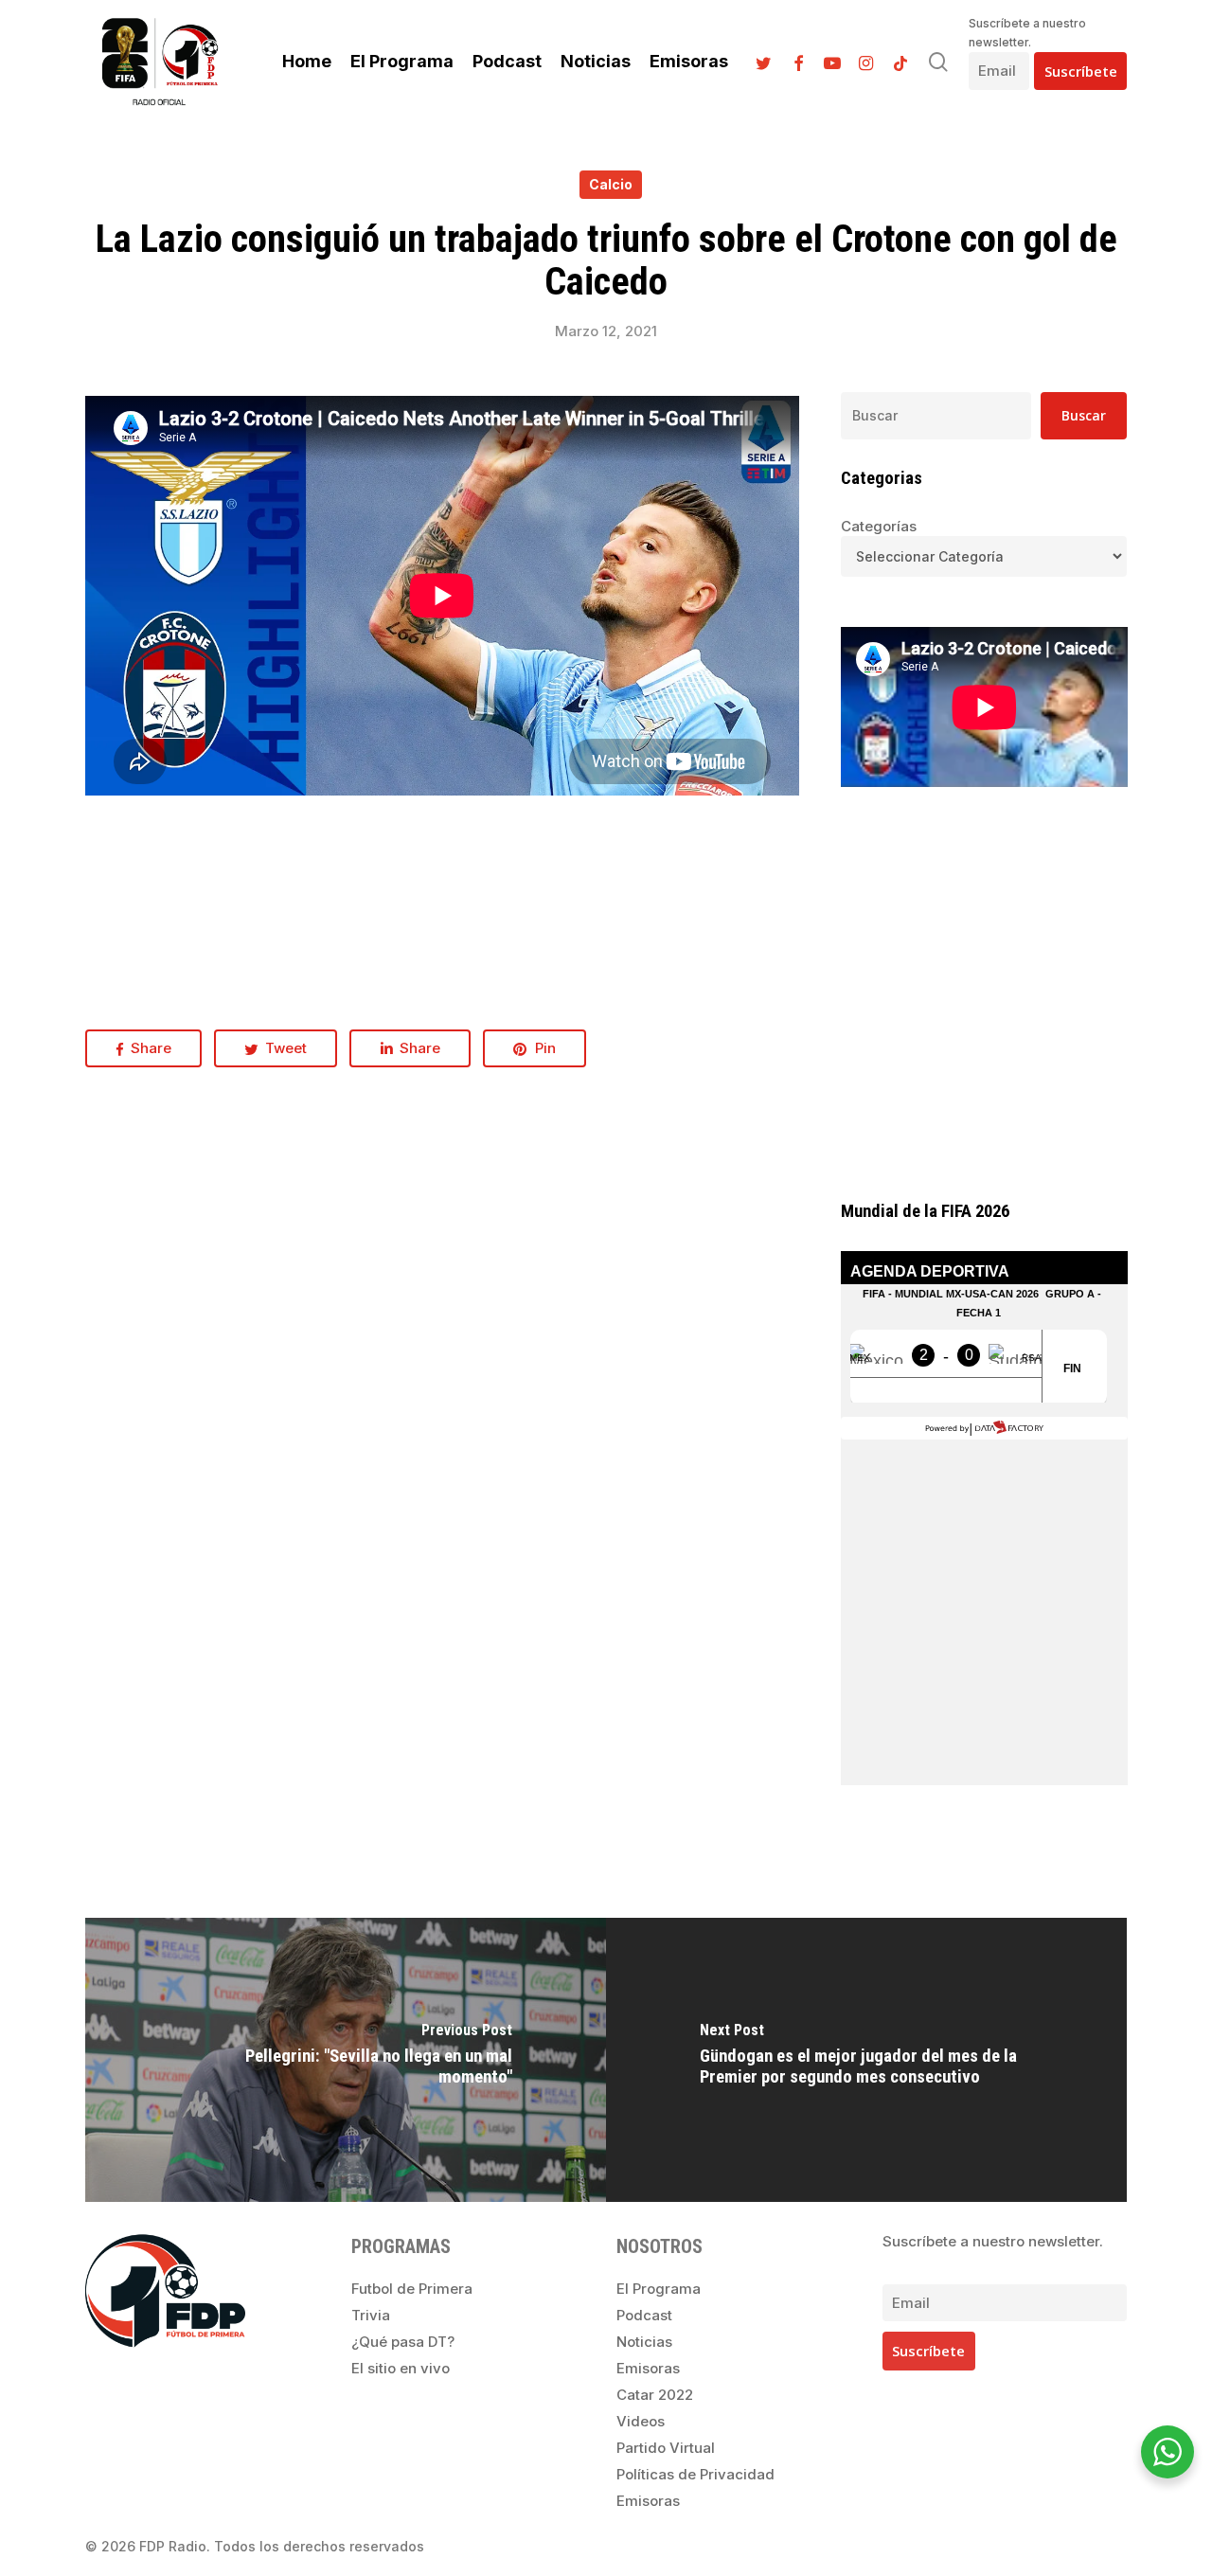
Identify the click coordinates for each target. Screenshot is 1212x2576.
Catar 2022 (655, 2395)
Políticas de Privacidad (695, 2474)
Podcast (644, 2315)
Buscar (1084, 415)
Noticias (644, 2342)
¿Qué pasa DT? (403, 2342)
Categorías (879, 526)
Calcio (611, 184)
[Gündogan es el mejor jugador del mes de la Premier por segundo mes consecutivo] (866, 2060)
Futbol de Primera (412, 2289)
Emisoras (648, 2368)
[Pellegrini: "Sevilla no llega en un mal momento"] (346, 2060)
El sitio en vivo (401, 2368)
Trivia (371, 2315)
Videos (641, 2421)
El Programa (659, 2289)
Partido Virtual (666, 2448)
